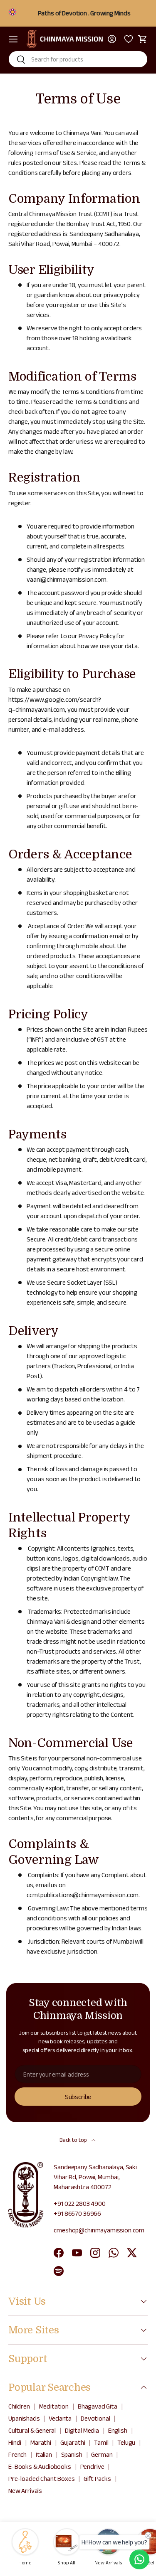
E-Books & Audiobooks (40, 2467)
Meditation (54, 2406)
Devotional (95, 2418)
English (118, 2430)
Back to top (74, 2140)
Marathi (41, 2442)
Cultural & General (32, 2430)
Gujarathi (73, 2442)
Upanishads (24, 2418)
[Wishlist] (127, 39)
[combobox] (78, 59)
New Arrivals (25, 2491)
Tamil (101, 2442)
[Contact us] (139, 2559)
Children (19, 2406)
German (102, 2454)
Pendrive (92, 2467)
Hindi (15, 2442)
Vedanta (60, 2418)
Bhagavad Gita (98, 2406)
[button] (143, 39)
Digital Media (82, 2430)
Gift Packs (97, 2479)
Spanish (72, 2454)
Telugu (126, 2442)
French (17, 2454)
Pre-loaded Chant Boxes (41, 2479)
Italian (44, 2454)
